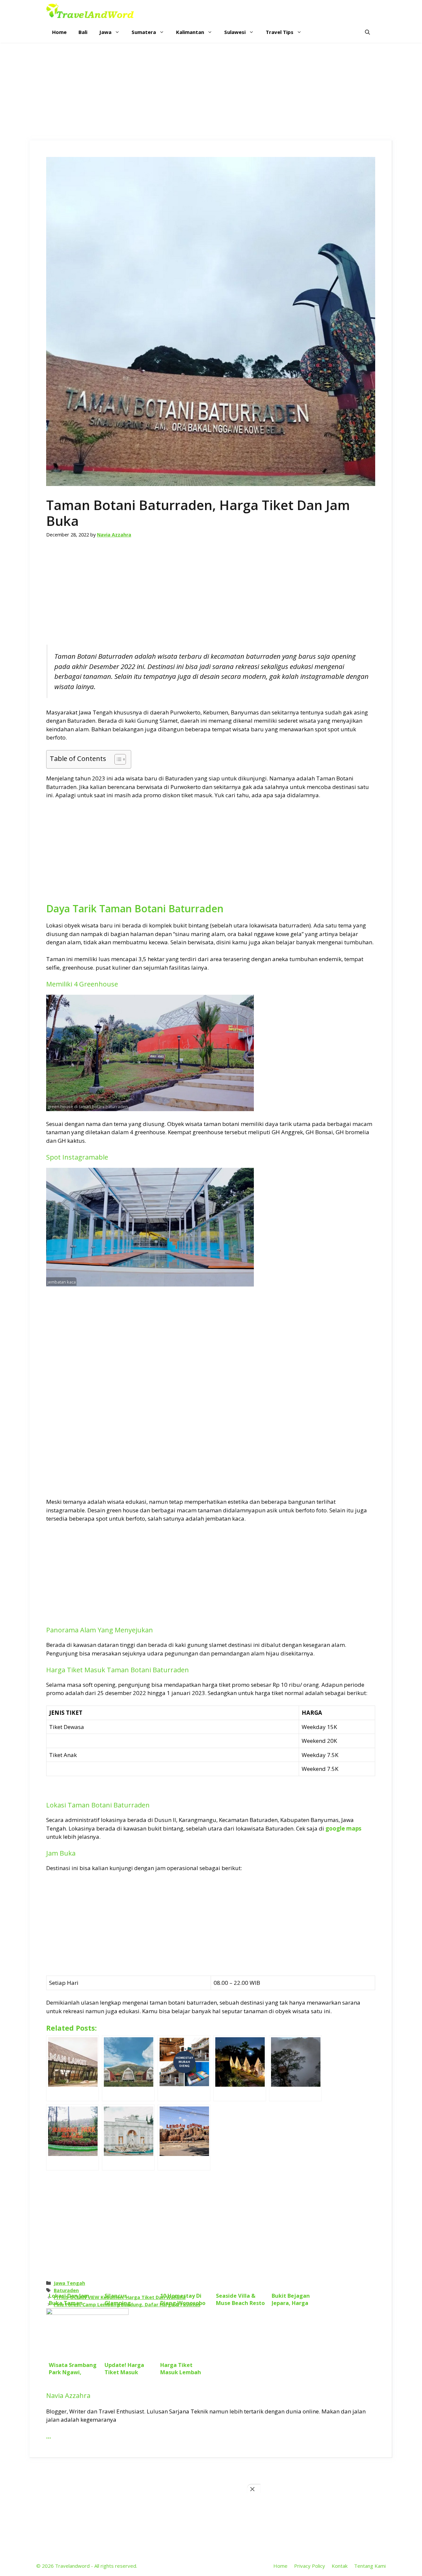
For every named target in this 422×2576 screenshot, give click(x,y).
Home (59, 32)
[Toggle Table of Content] (117, 759)
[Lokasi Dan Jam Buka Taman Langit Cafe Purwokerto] (73, 2068)
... (49, 2436)
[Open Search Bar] (367, 32)
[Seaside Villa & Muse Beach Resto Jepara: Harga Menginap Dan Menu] (240, 2068)
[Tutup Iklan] (254, 2489)
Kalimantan (190, 32)
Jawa (105, 32)
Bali (83, 32)
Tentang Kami (370, 2566)
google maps (343, 1828)
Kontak (340, 2566)
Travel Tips (280, 32)
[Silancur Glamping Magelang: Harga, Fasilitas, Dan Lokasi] (128, 2068)
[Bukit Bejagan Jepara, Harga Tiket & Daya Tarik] (295, 2068)
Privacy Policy (310, 2566)
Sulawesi (235, 32)
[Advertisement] (211, 92)
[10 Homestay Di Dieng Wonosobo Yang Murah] (184, 2068)
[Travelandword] (90, 11)
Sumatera (144, 32)
